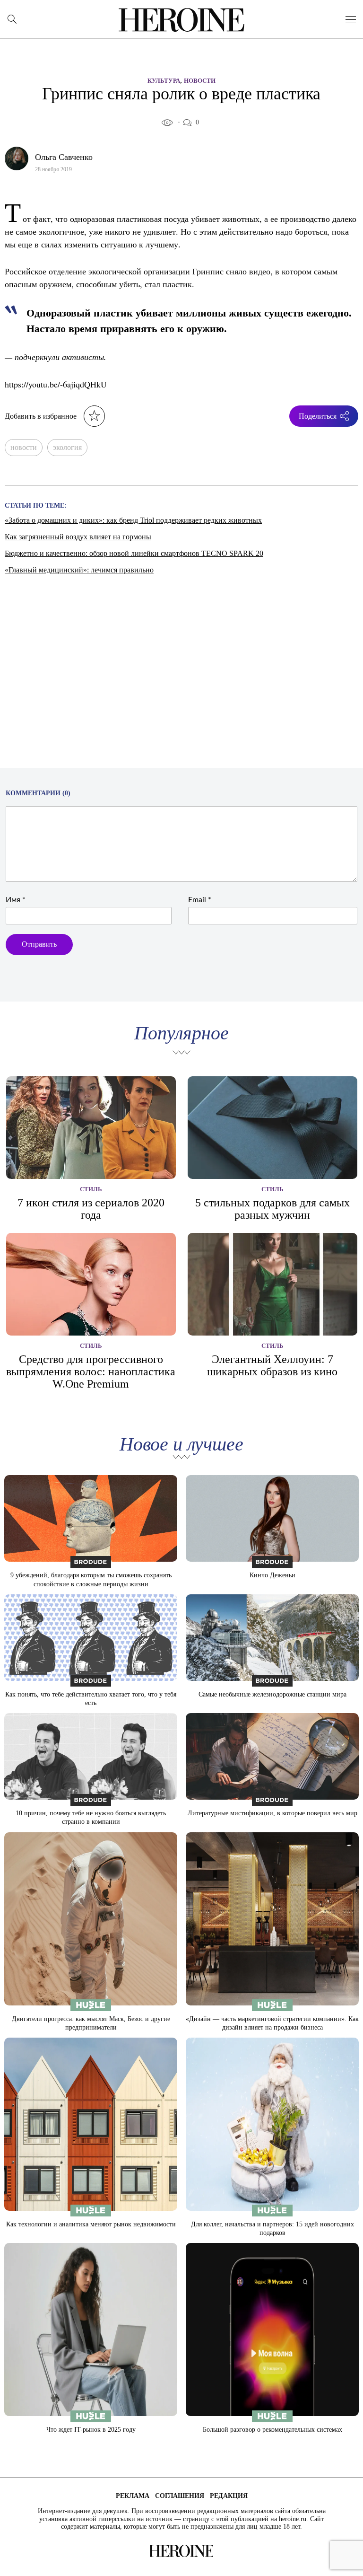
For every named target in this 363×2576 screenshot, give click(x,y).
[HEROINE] (182, 20)
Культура (164, 81)
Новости (200, 81)
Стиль (91, 1189)
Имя (16, 900)
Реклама (133, 2496)
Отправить (39, 944)
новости (24, 447)
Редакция (229, 2496)
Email (200, 900)
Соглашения (180, 2496)
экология (67, 447)
